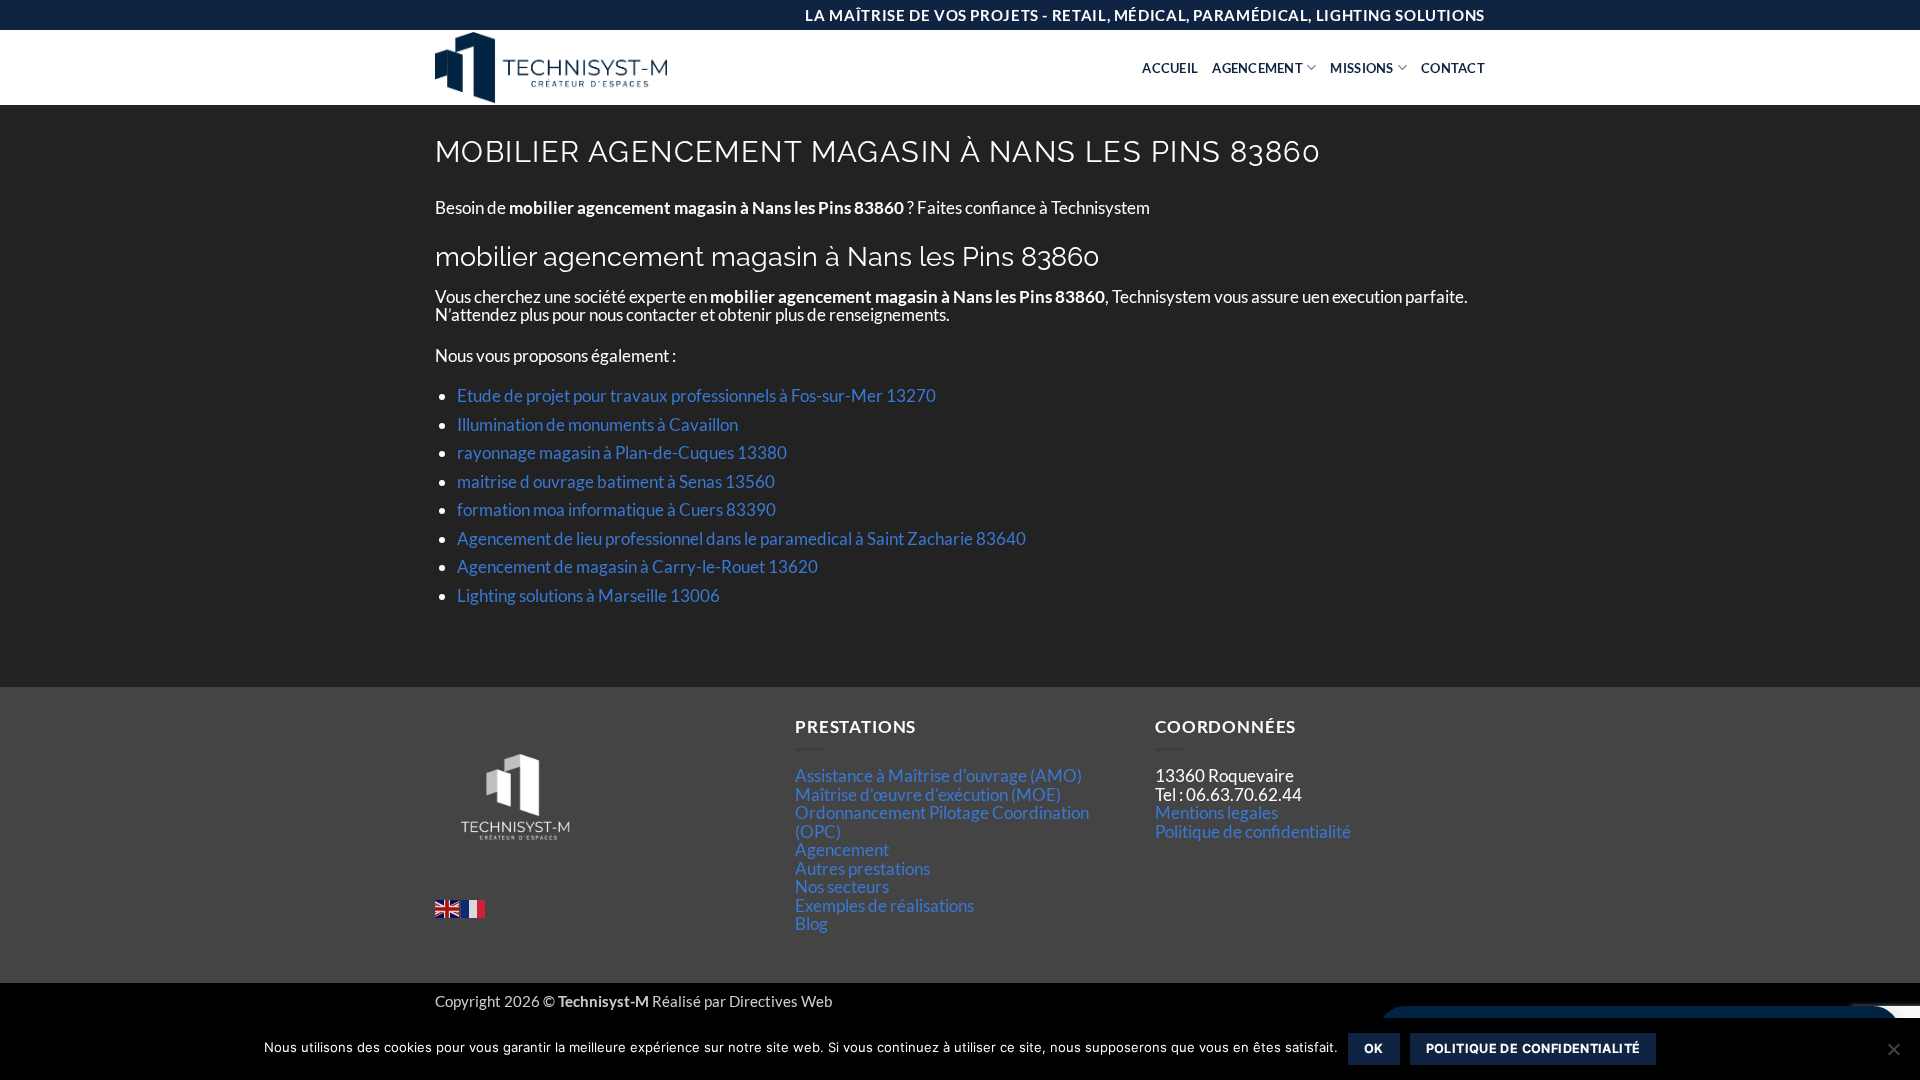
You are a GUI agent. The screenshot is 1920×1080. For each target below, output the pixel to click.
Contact (1453, 68)
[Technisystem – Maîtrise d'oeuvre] (601, 67)
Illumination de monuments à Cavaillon (597, 424)
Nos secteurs (842, 886)
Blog (811, 923)
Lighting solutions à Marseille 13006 (588, 595)
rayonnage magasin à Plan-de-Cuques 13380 (622, 452)
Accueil (1170, 68)
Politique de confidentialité (1253, 831)
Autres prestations (862, 868)
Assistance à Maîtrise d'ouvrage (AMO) (938, 775)
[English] (448, 906)
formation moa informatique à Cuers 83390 (616, 509)
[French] (474, 906)
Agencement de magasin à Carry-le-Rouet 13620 (637, 566)
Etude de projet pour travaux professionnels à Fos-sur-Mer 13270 (696, 395)
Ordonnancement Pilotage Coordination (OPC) (942, 821)
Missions (1361, 68)
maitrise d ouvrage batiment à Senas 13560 (616, 481)
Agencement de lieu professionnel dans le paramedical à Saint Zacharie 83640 (741, 538)
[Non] (1893, 1055)
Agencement (1257, 68)
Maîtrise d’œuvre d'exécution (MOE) (928, 794)
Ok (1374, 1048)
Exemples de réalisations (884, 905)
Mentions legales (1216, 812)
